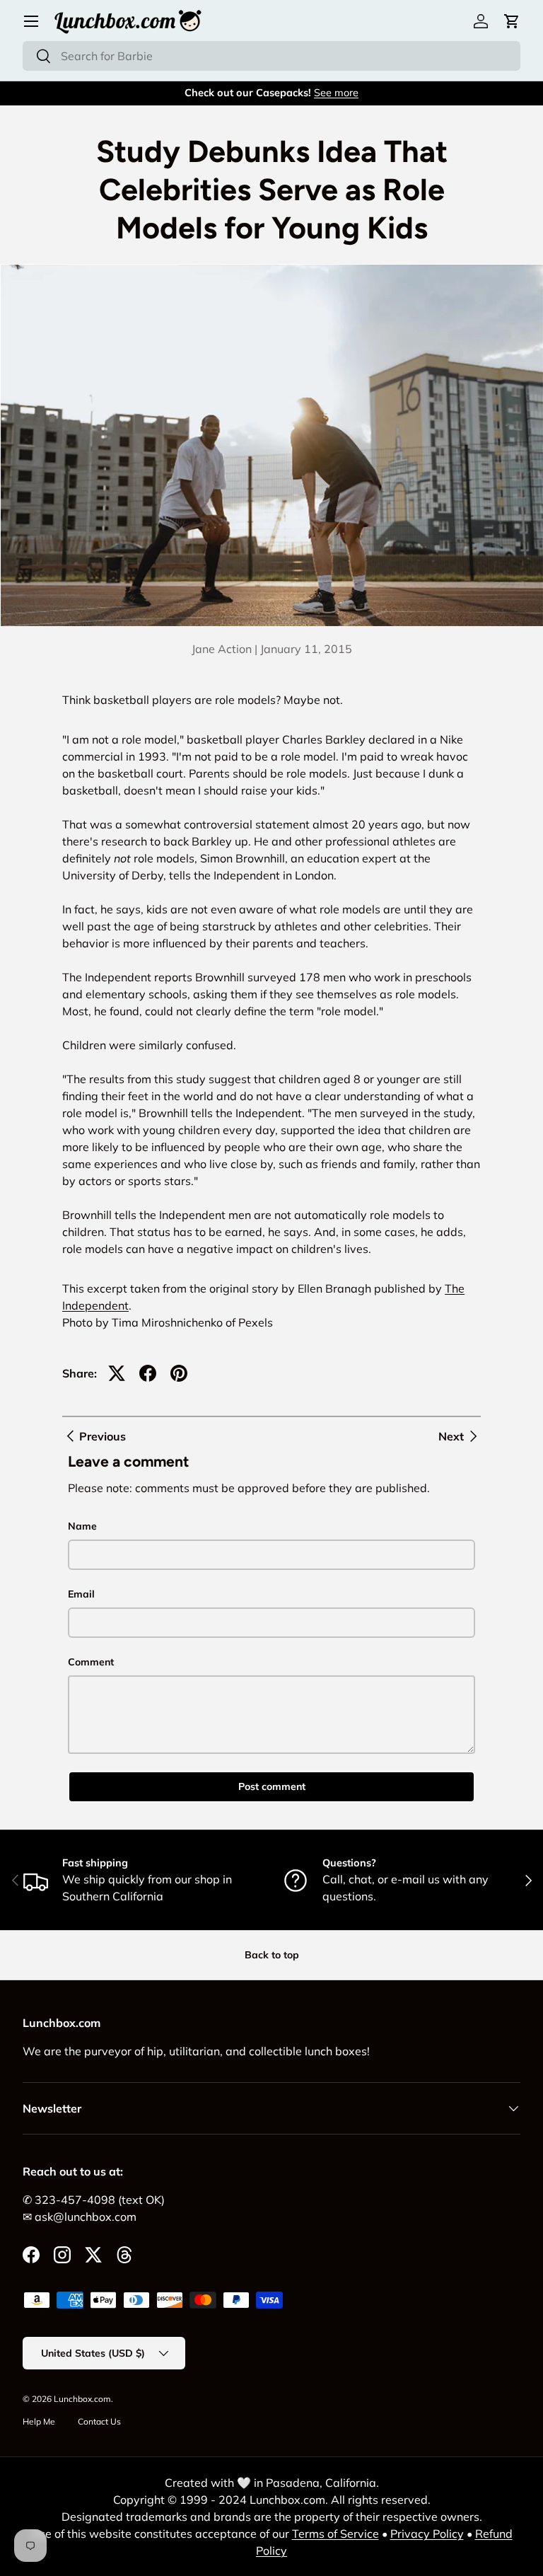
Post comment (272, 1786)
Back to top (272, 1955)
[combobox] (271, 56)
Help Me (39, 2421)
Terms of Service (335, 2534)
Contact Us (99, 2421)
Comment (91, 1662)
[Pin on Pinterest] (179, 1373)
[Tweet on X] (117, 1373)
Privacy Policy (427, 2534)
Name (82, 1526)
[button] (512, 21)
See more (336, 93)
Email (81, 1594)
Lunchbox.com (82, 2399)
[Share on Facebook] (148, 1373)
